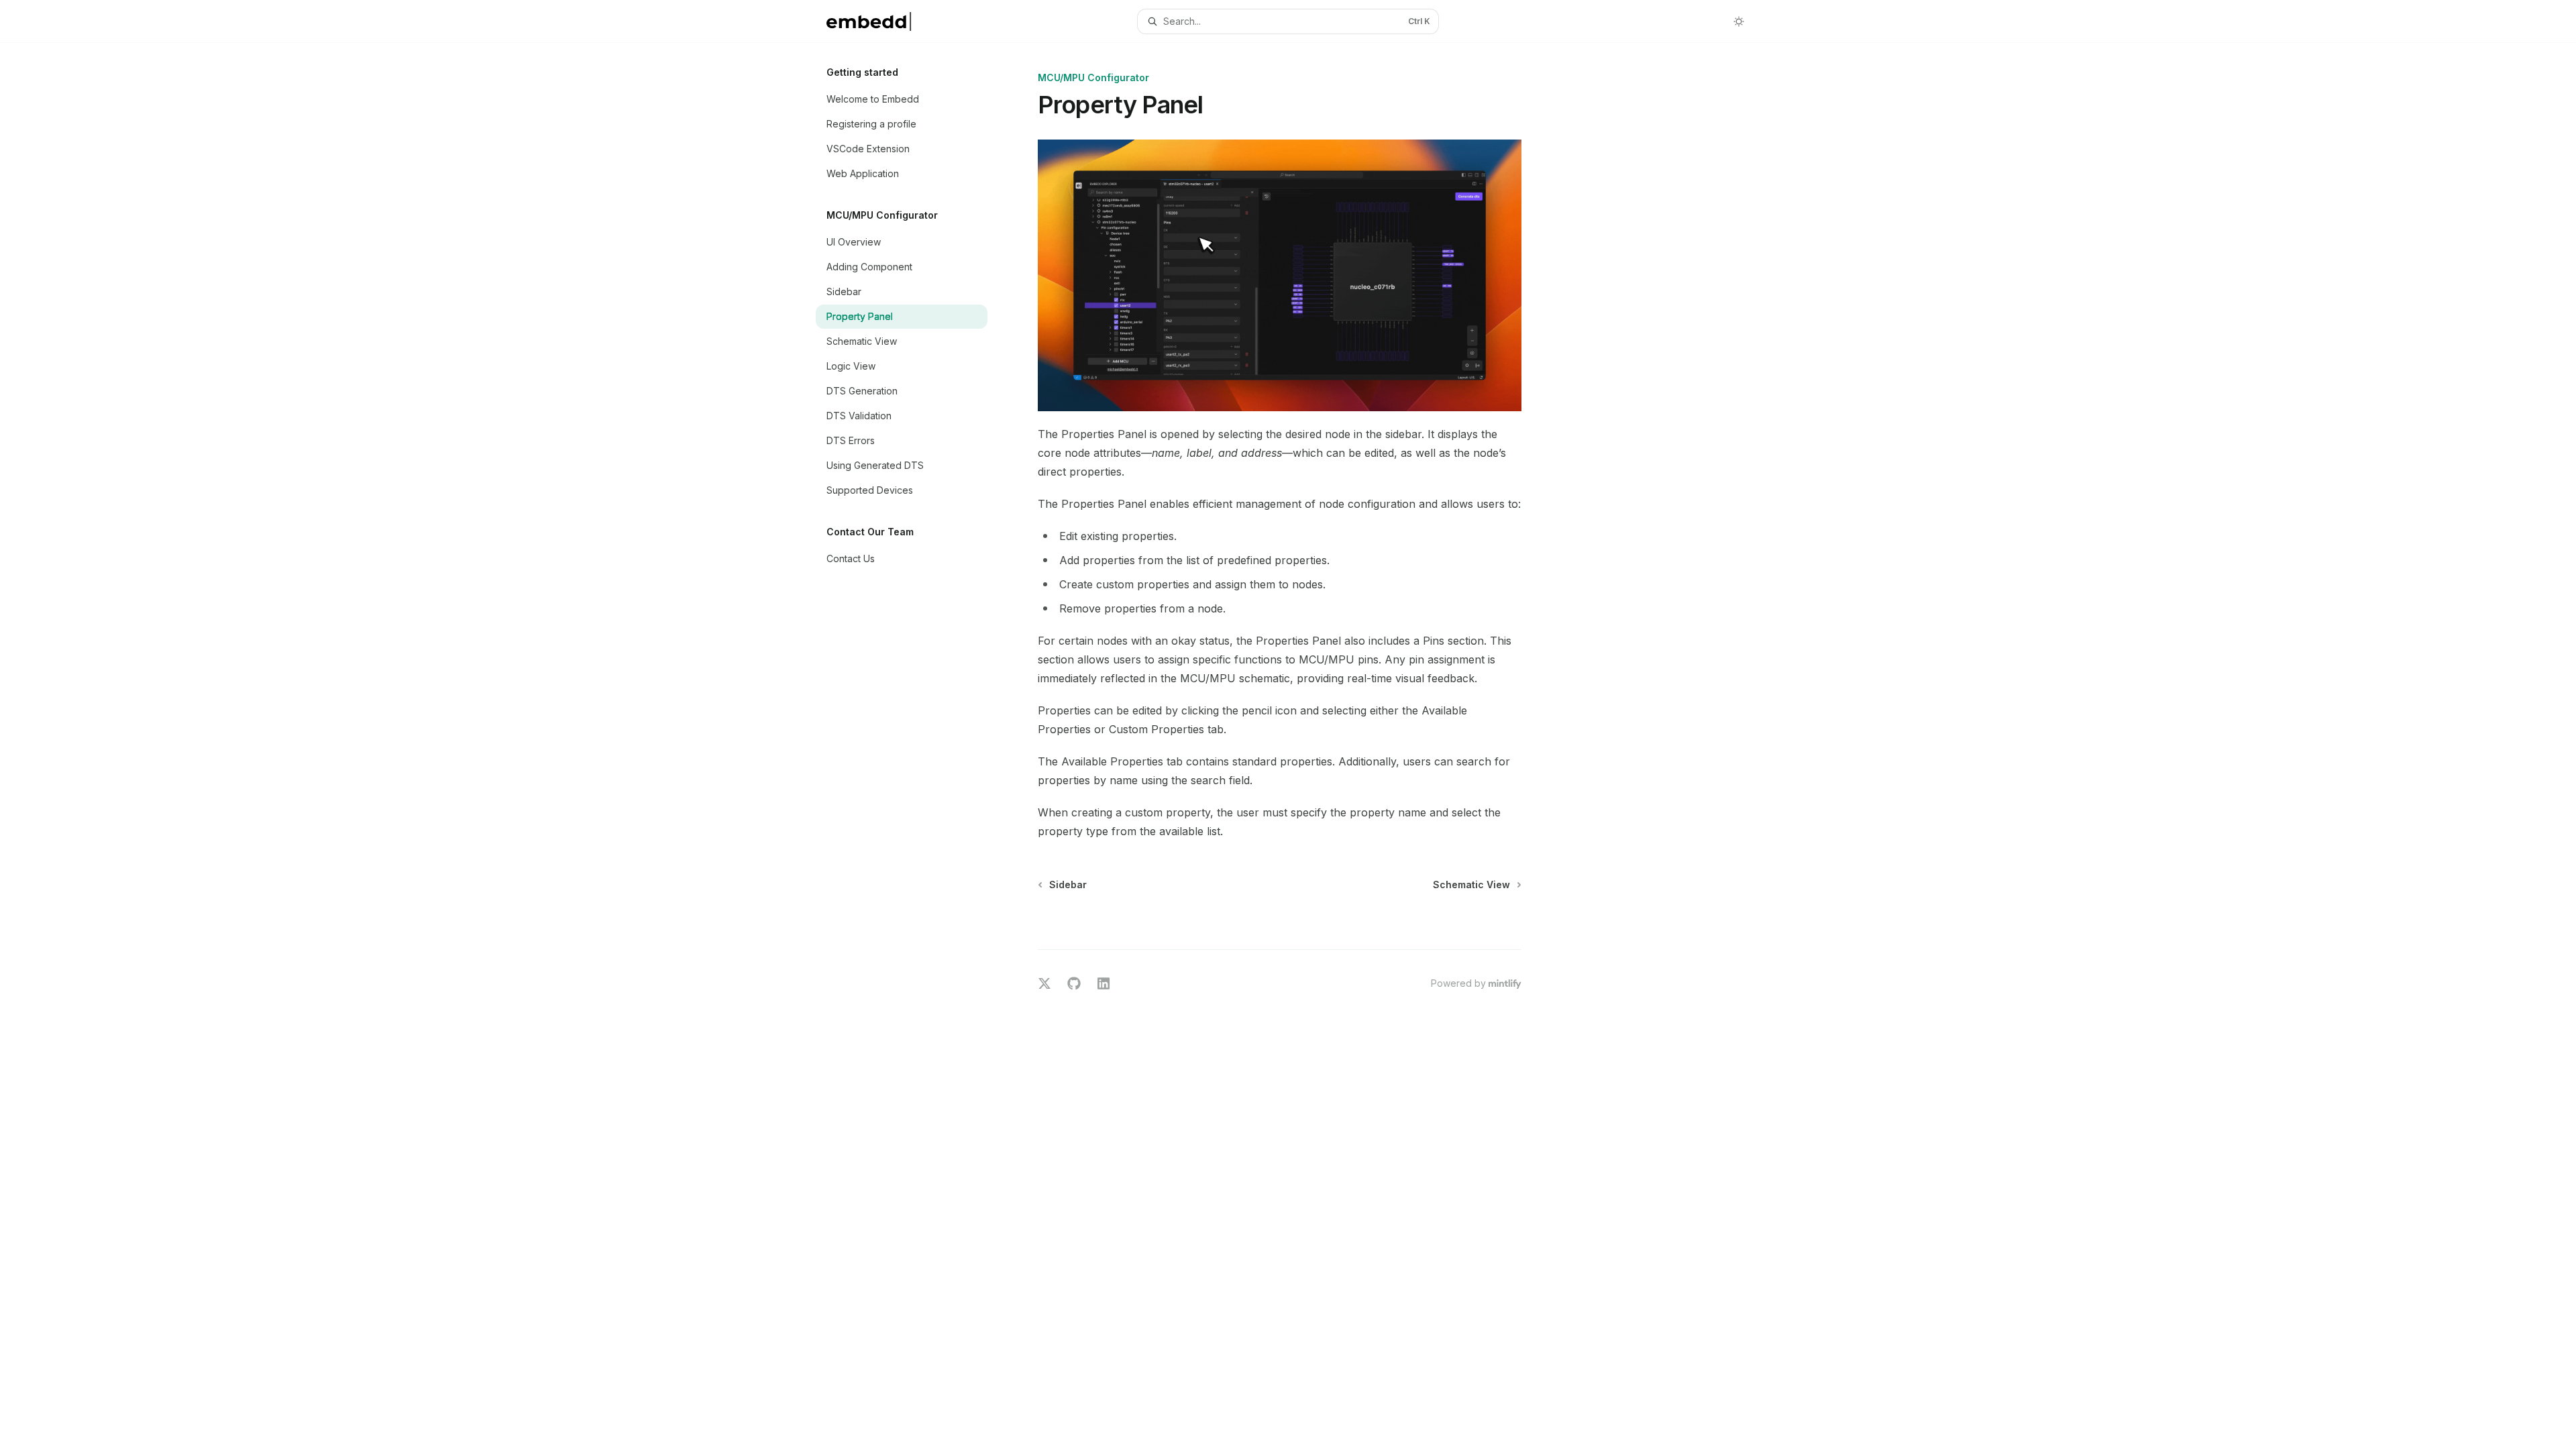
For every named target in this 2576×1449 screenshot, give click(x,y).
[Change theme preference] (1739, 21)
